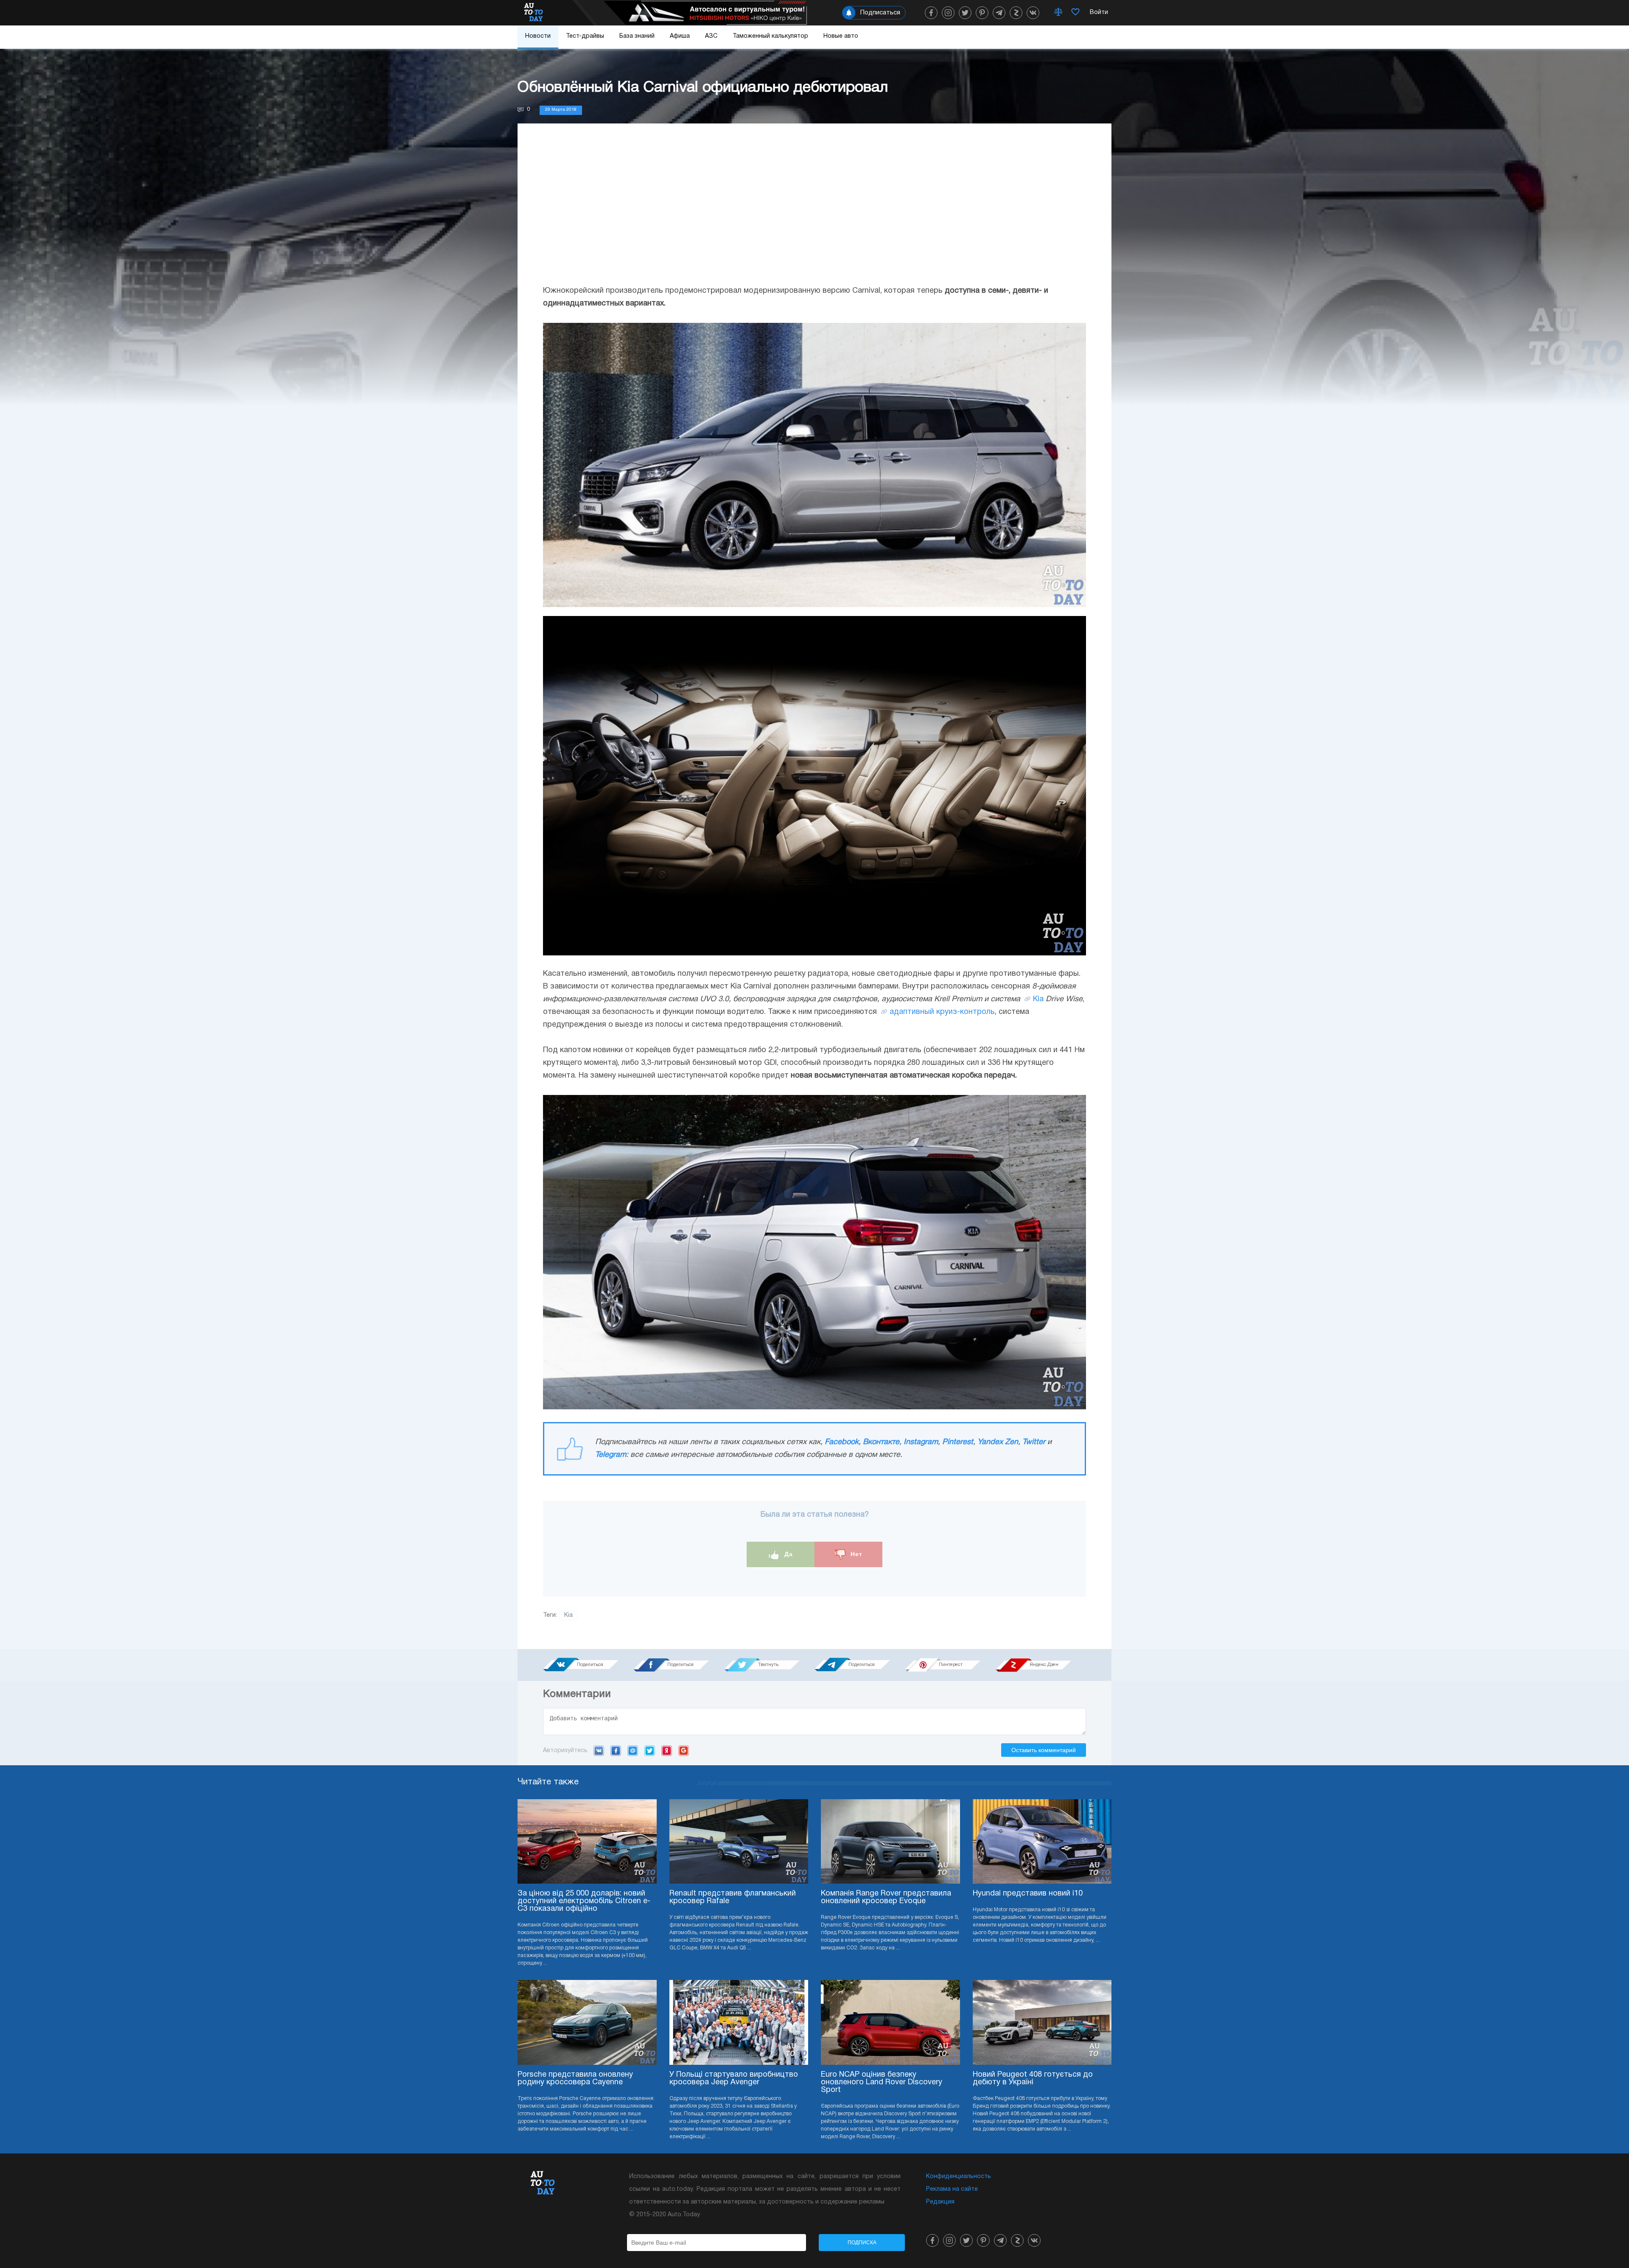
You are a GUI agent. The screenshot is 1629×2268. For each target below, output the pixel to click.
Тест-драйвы (585, 36)
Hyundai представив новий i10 (1028, 1894)
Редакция (940, 2202)
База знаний (637, 36)
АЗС (711, 36)
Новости (538, 36)
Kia (1038, 999)
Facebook (842, 1442)
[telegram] (999, 13)
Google (684, 1750)
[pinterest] (982, 13)
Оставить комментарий (1044, 1750)
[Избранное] (1075, 13)
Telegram (611, 1455)
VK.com (599, 1750)
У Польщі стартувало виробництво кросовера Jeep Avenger (734, 2079)
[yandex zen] (1016, 13)
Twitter (1034, 1442)
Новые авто (841, 36)
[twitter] (965, 13)
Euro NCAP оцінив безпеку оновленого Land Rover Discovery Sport (882, 2082)
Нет (855, 1554)
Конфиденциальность (959, 2177)
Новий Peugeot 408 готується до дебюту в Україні (1033, 2079)
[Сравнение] (1058, 13)
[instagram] (948, 13)
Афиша (680, 36)
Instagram (921, 1442)
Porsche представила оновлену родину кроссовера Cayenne (575, 2079)
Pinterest (958, 1442)
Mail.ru (633, 1750)
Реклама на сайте (952, 2189)
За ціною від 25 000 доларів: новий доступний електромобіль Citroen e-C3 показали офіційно (584, 1901)
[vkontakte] (1033, 13)
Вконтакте (881, 1442)
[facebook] (931, 13)
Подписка (862, 2243)
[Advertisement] (814, 213)
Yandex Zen (998, 1442)
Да (788, 1554)
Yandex (667, 1750)
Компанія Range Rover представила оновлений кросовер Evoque (886, 1897)
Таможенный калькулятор (770, 36)
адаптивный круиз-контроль (942, 1012)
